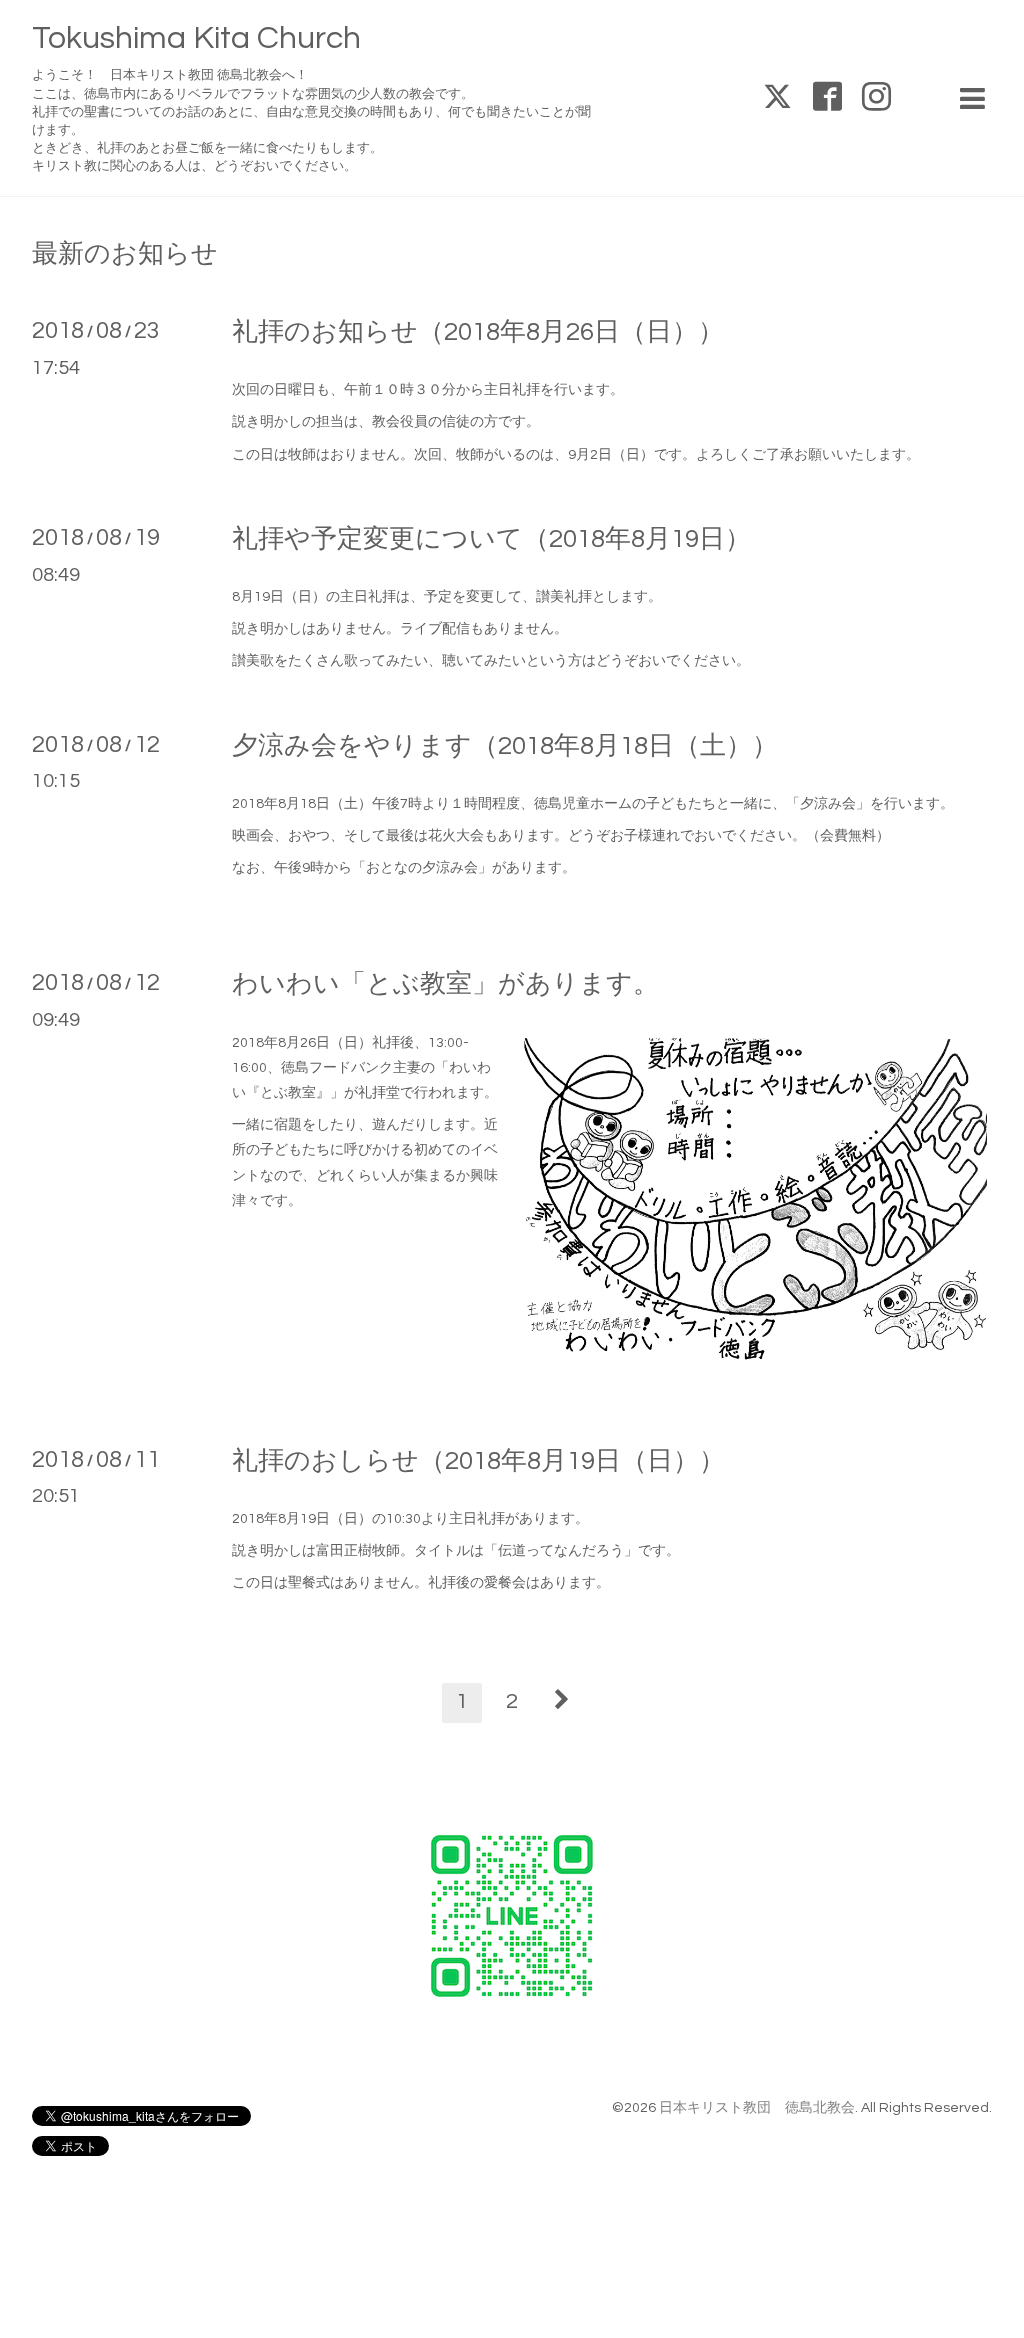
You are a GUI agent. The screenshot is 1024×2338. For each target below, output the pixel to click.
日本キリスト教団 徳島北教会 (757, 2108)
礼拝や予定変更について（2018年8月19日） (491, 539)
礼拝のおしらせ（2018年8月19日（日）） (478, 1461)
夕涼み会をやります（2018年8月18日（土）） (505, 746)
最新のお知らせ (125, 254)
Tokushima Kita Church (196, 38)
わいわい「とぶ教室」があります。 (445, 984)
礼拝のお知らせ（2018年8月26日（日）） (478, 332)
